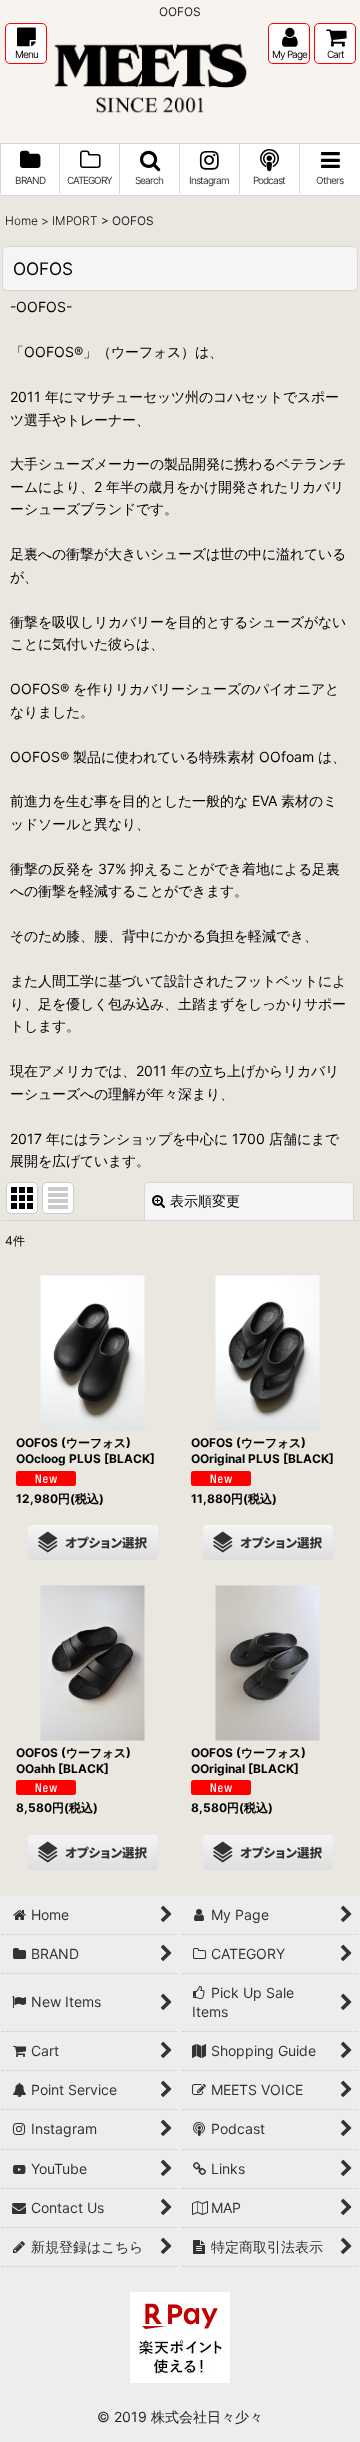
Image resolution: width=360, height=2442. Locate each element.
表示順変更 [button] (205, 1200)
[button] (26, 43)
